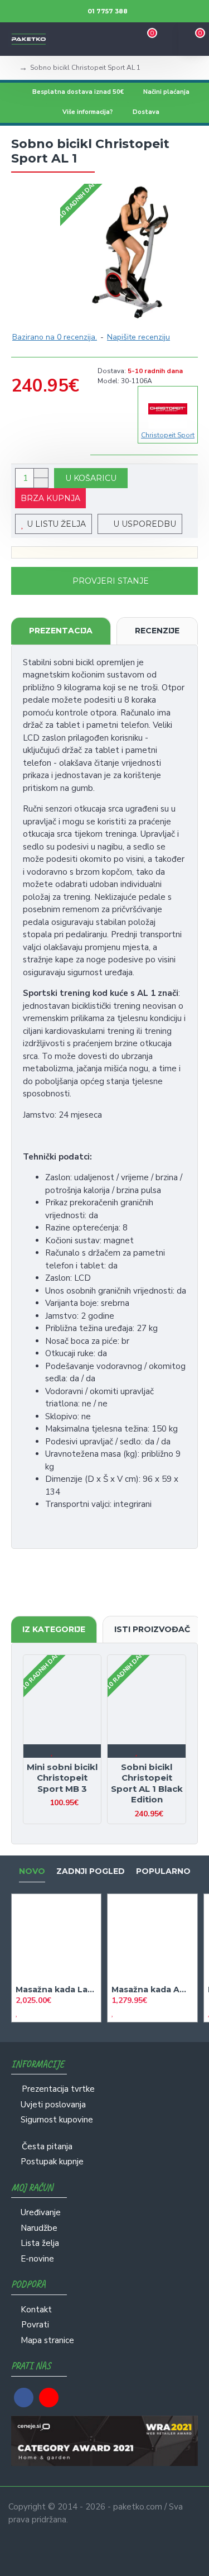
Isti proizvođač (152, 1629)
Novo (32, 1871)
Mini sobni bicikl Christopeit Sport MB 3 (62, 1778)
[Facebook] (24, 2398)
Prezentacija (61, 631)
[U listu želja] (53, 1751)
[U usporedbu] (72, 1751)
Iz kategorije (54, 1629)
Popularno (163, 1871)
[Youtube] (49, 2398)
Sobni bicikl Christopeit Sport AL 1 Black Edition (147, 1783)
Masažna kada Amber (152, 1990)
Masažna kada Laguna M (56, 1990)
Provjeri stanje (111, 581)
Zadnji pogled (91, 1871)
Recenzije (157, 631)
